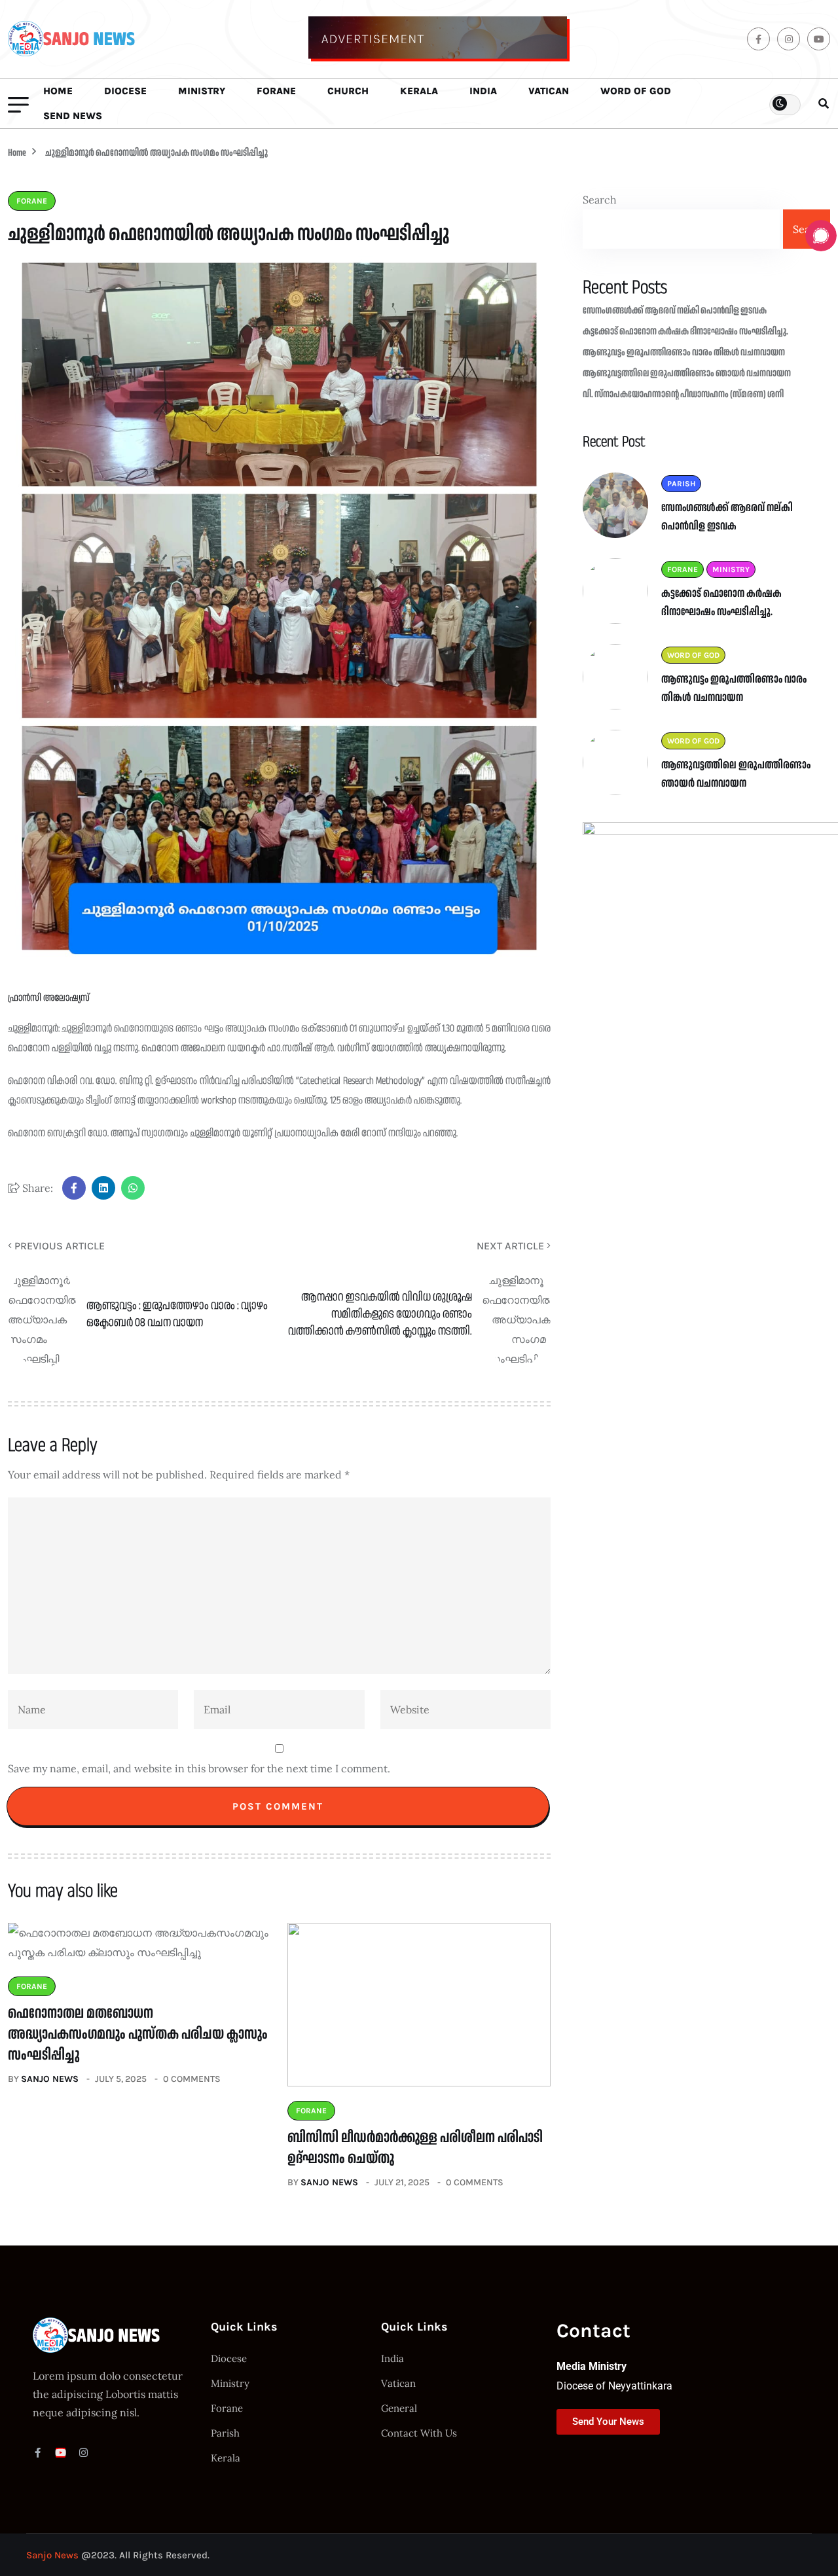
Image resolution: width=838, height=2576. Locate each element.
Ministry (202, 91)
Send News (73, 116)
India (483, 91)
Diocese (125, 91)
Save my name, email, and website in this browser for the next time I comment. (199, 1768)
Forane (276, 91)
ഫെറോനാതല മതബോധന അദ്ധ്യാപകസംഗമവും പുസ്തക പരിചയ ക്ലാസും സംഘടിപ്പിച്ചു (138, 2034)
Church (348, 91)
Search (600, 200)
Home (58, 91)
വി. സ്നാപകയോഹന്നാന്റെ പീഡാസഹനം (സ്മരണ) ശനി (683, 394)
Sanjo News (50, 2079)
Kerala (419, 91)
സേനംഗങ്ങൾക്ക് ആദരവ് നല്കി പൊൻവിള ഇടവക (675, 311)
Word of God (636, 91)
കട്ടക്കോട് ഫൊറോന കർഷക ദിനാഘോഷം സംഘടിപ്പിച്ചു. (685, 331)
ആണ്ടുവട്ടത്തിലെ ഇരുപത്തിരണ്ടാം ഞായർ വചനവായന (687, 373)
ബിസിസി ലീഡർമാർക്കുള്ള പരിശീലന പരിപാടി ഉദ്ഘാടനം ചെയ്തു (415, 2148)
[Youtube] (61, 2453)
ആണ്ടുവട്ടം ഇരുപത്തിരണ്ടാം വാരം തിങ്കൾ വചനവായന (684, 352)
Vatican (549, 91)
